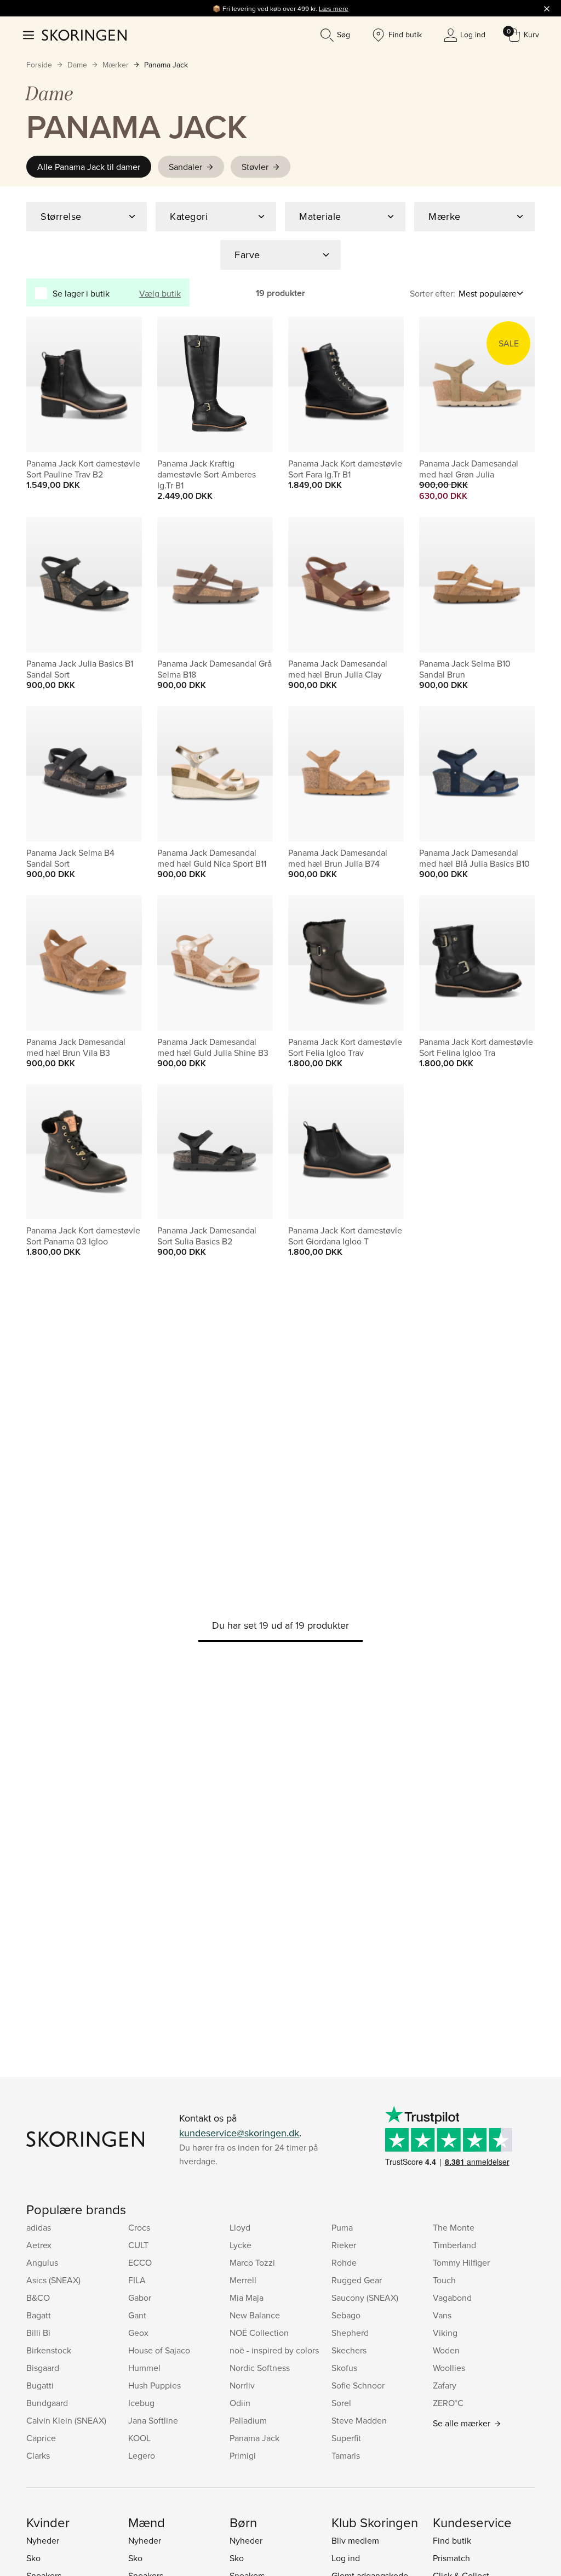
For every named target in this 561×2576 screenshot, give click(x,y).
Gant (137, 2315)
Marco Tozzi (252, 2262)
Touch (444, 2280)
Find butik (452, 2540)
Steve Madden (359, 2420)
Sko (33, 2558)
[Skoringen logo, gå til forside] (84, 35)
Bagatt (39, 2315)
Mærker (116, 65)
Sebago (346, 2315)
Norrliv (242, 2385)
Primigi (243, 2455)
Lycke (241, 2245)
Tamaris (346, 2455)
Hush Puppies (154, 2385)
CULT (138, 2245)
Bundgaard (47, 2403)
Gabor (140, 2298)
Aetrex (39, 2245)
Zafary (445, 2385)
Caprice (41, 2438)
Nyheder (43, 2540)
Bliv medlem (355, 2540)
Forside (39, 65)
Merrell (243, 2280)
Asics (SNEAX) (53, 2280)
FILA (137, 2280)
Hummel (144, 2368)
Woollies (449, 2368)
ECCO (140, 2262)
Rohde (344, 2262)
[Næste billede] (121, 385)
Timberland (454, 2245)
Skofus (344, 2368)
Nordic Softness (260, 2368)
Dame (77, 65)
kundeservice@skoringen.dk (239, 2133)
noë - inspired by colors (274, 2350)
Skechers (349, 2350)
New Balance (255, 2315)
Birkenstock (49, 2350)
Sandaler (185, 167)
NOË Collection (259, 2333)
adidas (39, 2227)
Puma (342, 2227)
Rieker (344, 2245)
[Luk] (547, 8)
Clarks (38, 2455)
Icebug (141, 2403)
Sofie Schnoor (358, 2385)
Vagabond (452, 2298)
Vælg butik (160, 293)
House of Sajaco (159, 2350)
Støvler (255, 167)
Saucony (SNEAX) (365, 2298)
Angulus (42, 2262)
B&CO (38, 2298)
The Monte (454, 2227)
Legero (142, 2455)
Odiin (240, 2403)
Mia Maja (247, 2298)
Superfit (346, 2438)
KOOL (139, 2438)
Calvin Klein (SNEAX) (66, 2420)
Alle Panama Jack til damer (89, 167)
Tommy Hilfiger (461, 2262)
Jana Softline (153, 2420)
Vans (442, 2315)
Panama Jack (166, 65)
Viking (445, 2333)
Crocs (139, 2227)
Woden (446, 2350)
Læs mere (334, 8)
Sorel (341, 2403)
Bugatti (40, 2385)
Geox (138, 2333)
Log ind (346, 2558)
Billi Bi (38, 2333)
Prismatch (451, 2558)
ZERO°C (448, 2403)
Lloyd (240, 2227)
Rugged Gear (357, 2280)
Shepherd (350, 2333)
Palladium (248, 2420)
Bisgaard (43, 2368)
